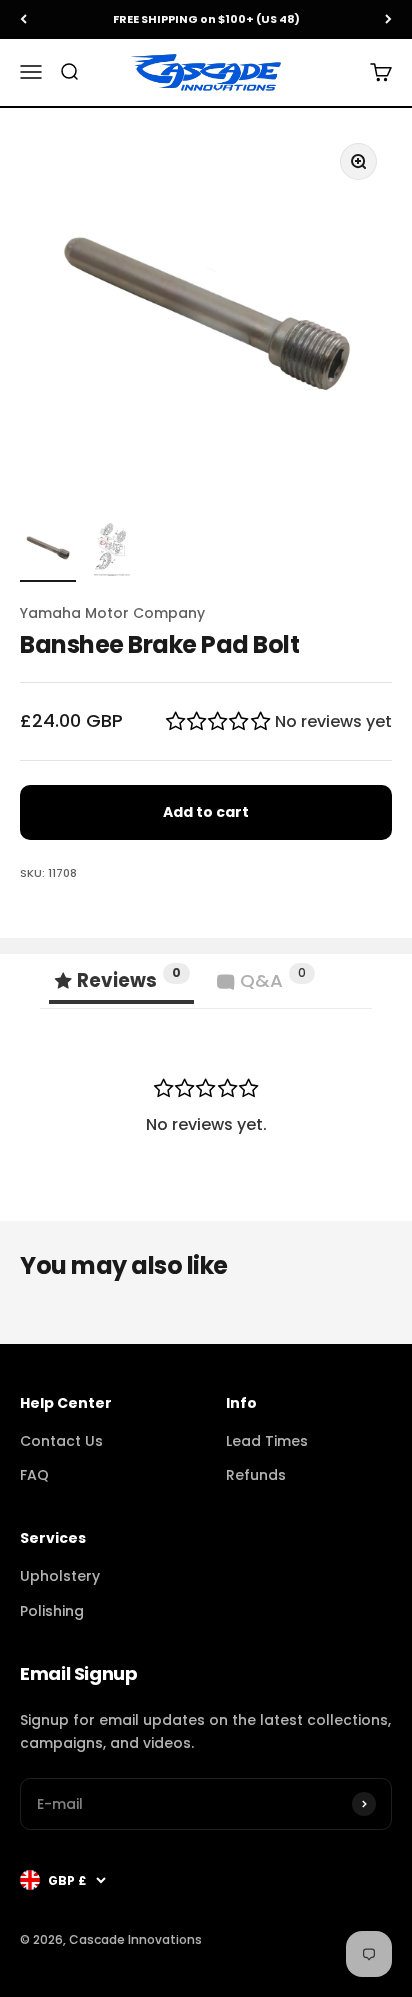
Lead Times (267, 1441)
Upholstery (60, 1576)
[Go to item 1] (48, 551)
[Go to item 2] (112, 551)
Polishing (52, 1611)
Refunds (256, 1475)
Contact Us (61, 1441)
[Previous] (23, 19)
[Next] (388, 19)
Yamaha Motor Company (112, 613)
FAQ (34, 1475)
